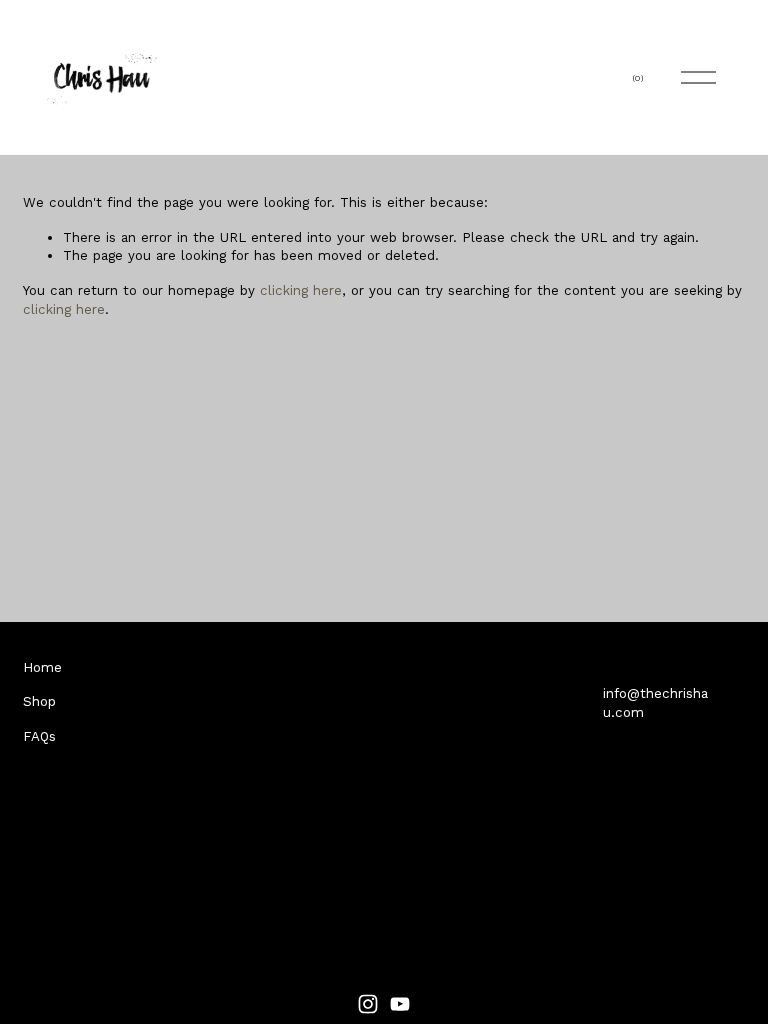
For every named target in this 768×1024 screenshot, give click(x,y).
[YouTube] (400, 1004)
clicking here (301, 290)
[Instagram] (368, 1004)
